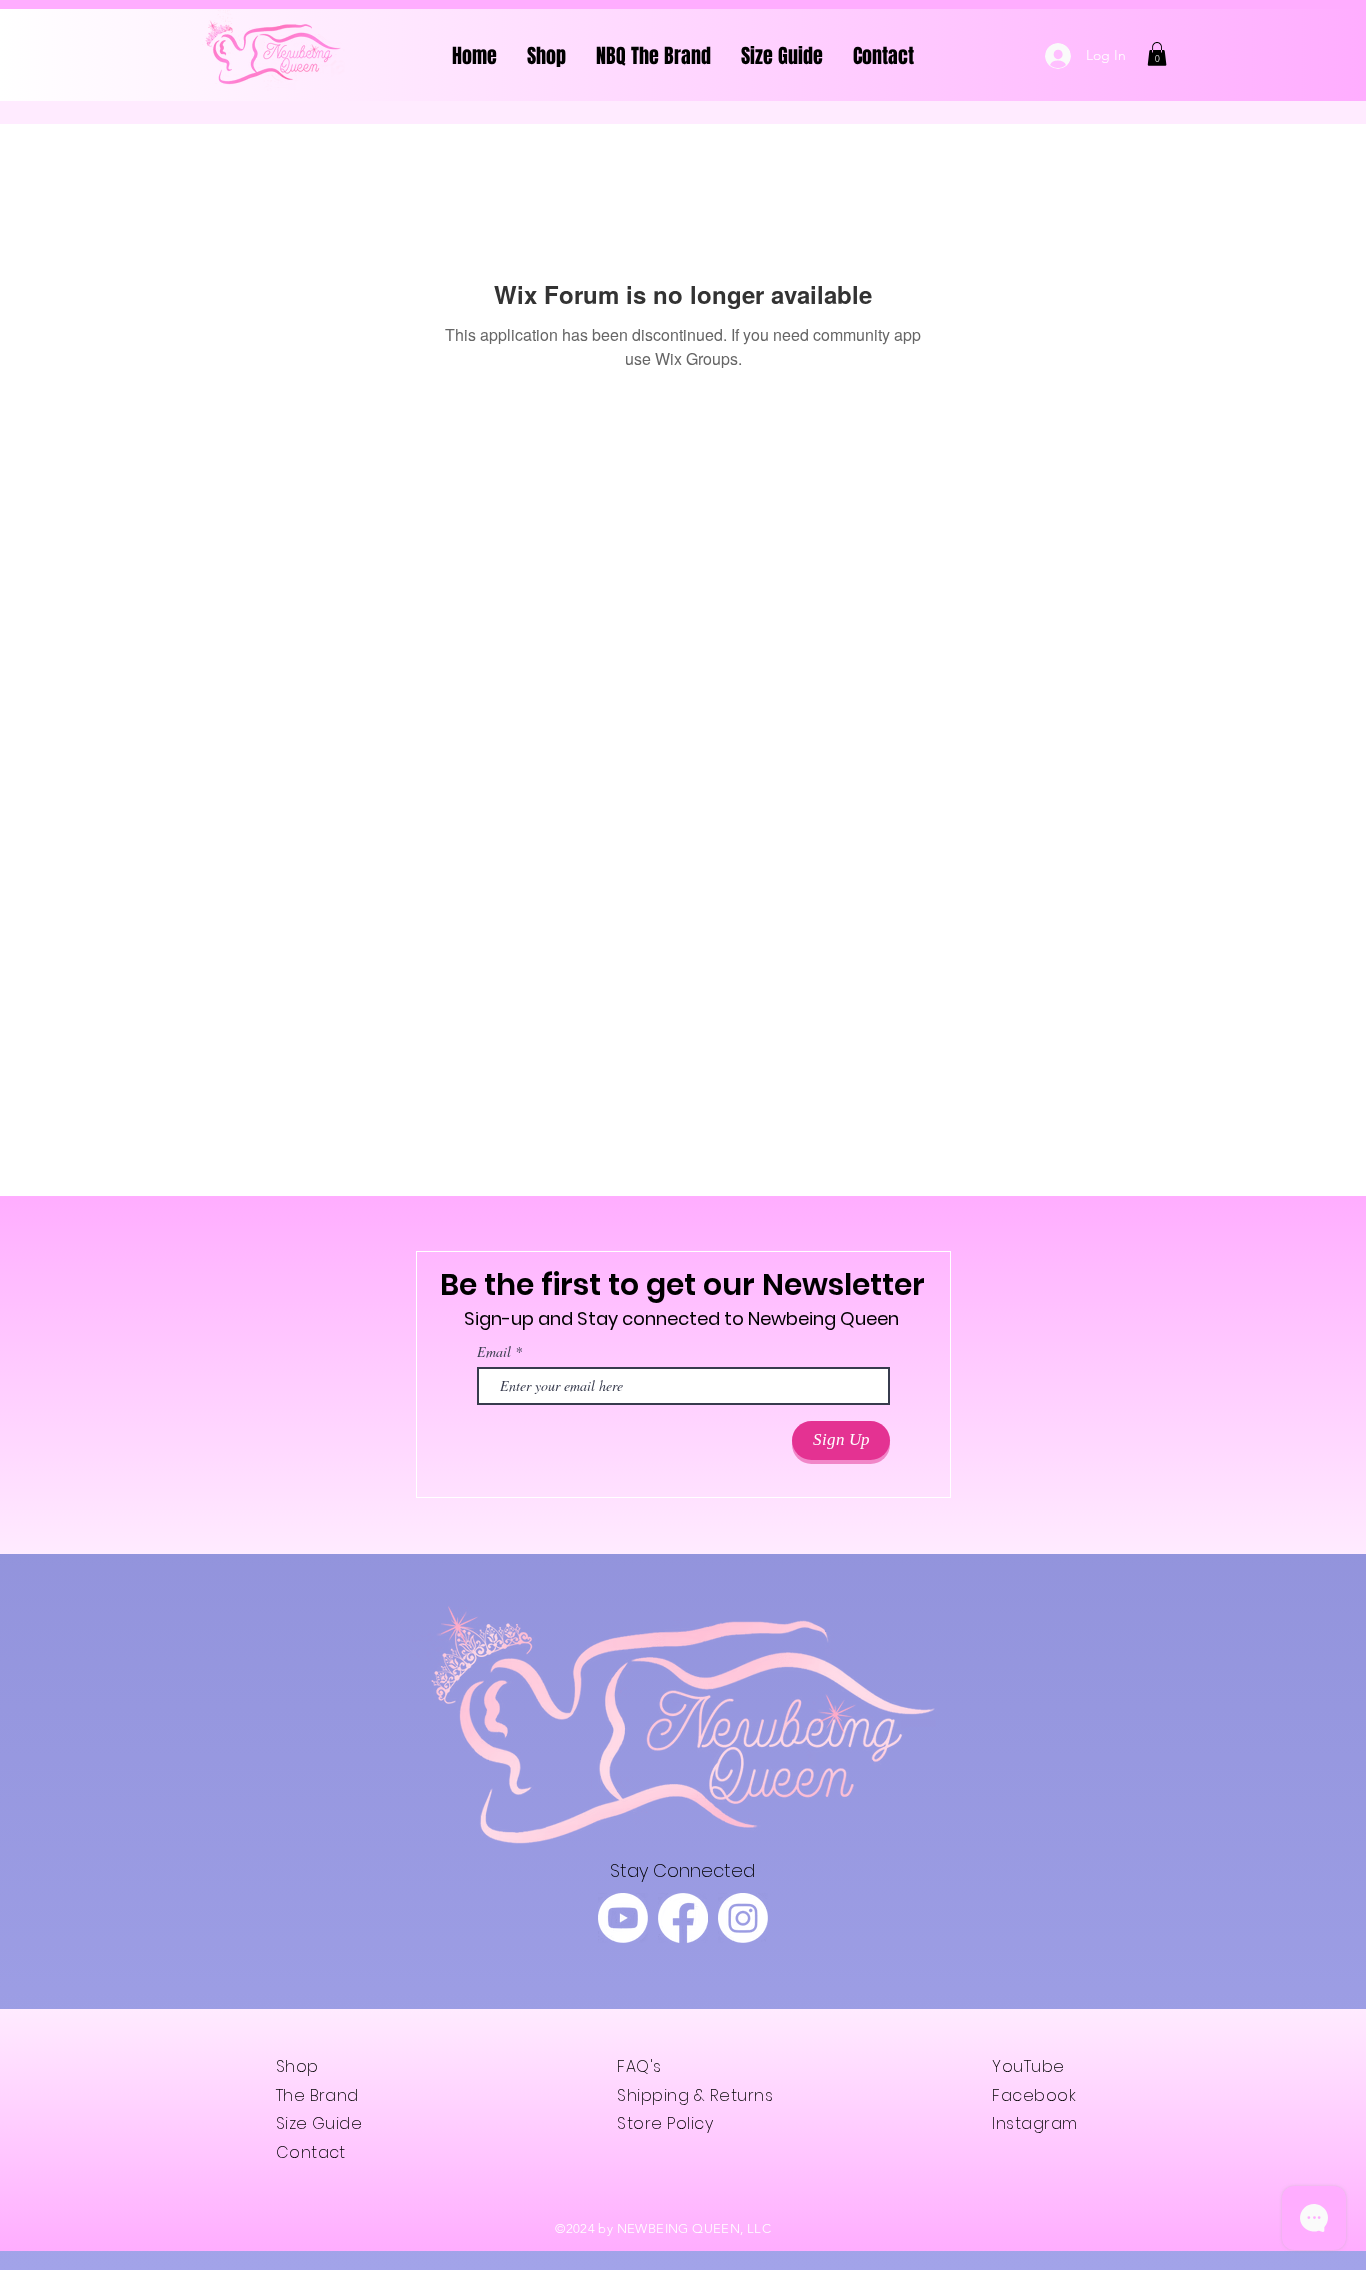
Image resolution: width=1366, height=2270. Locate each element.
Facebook (1034, 2095)
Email (494, 1352)
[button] (1157, 54)
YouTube (1028, 2066)
